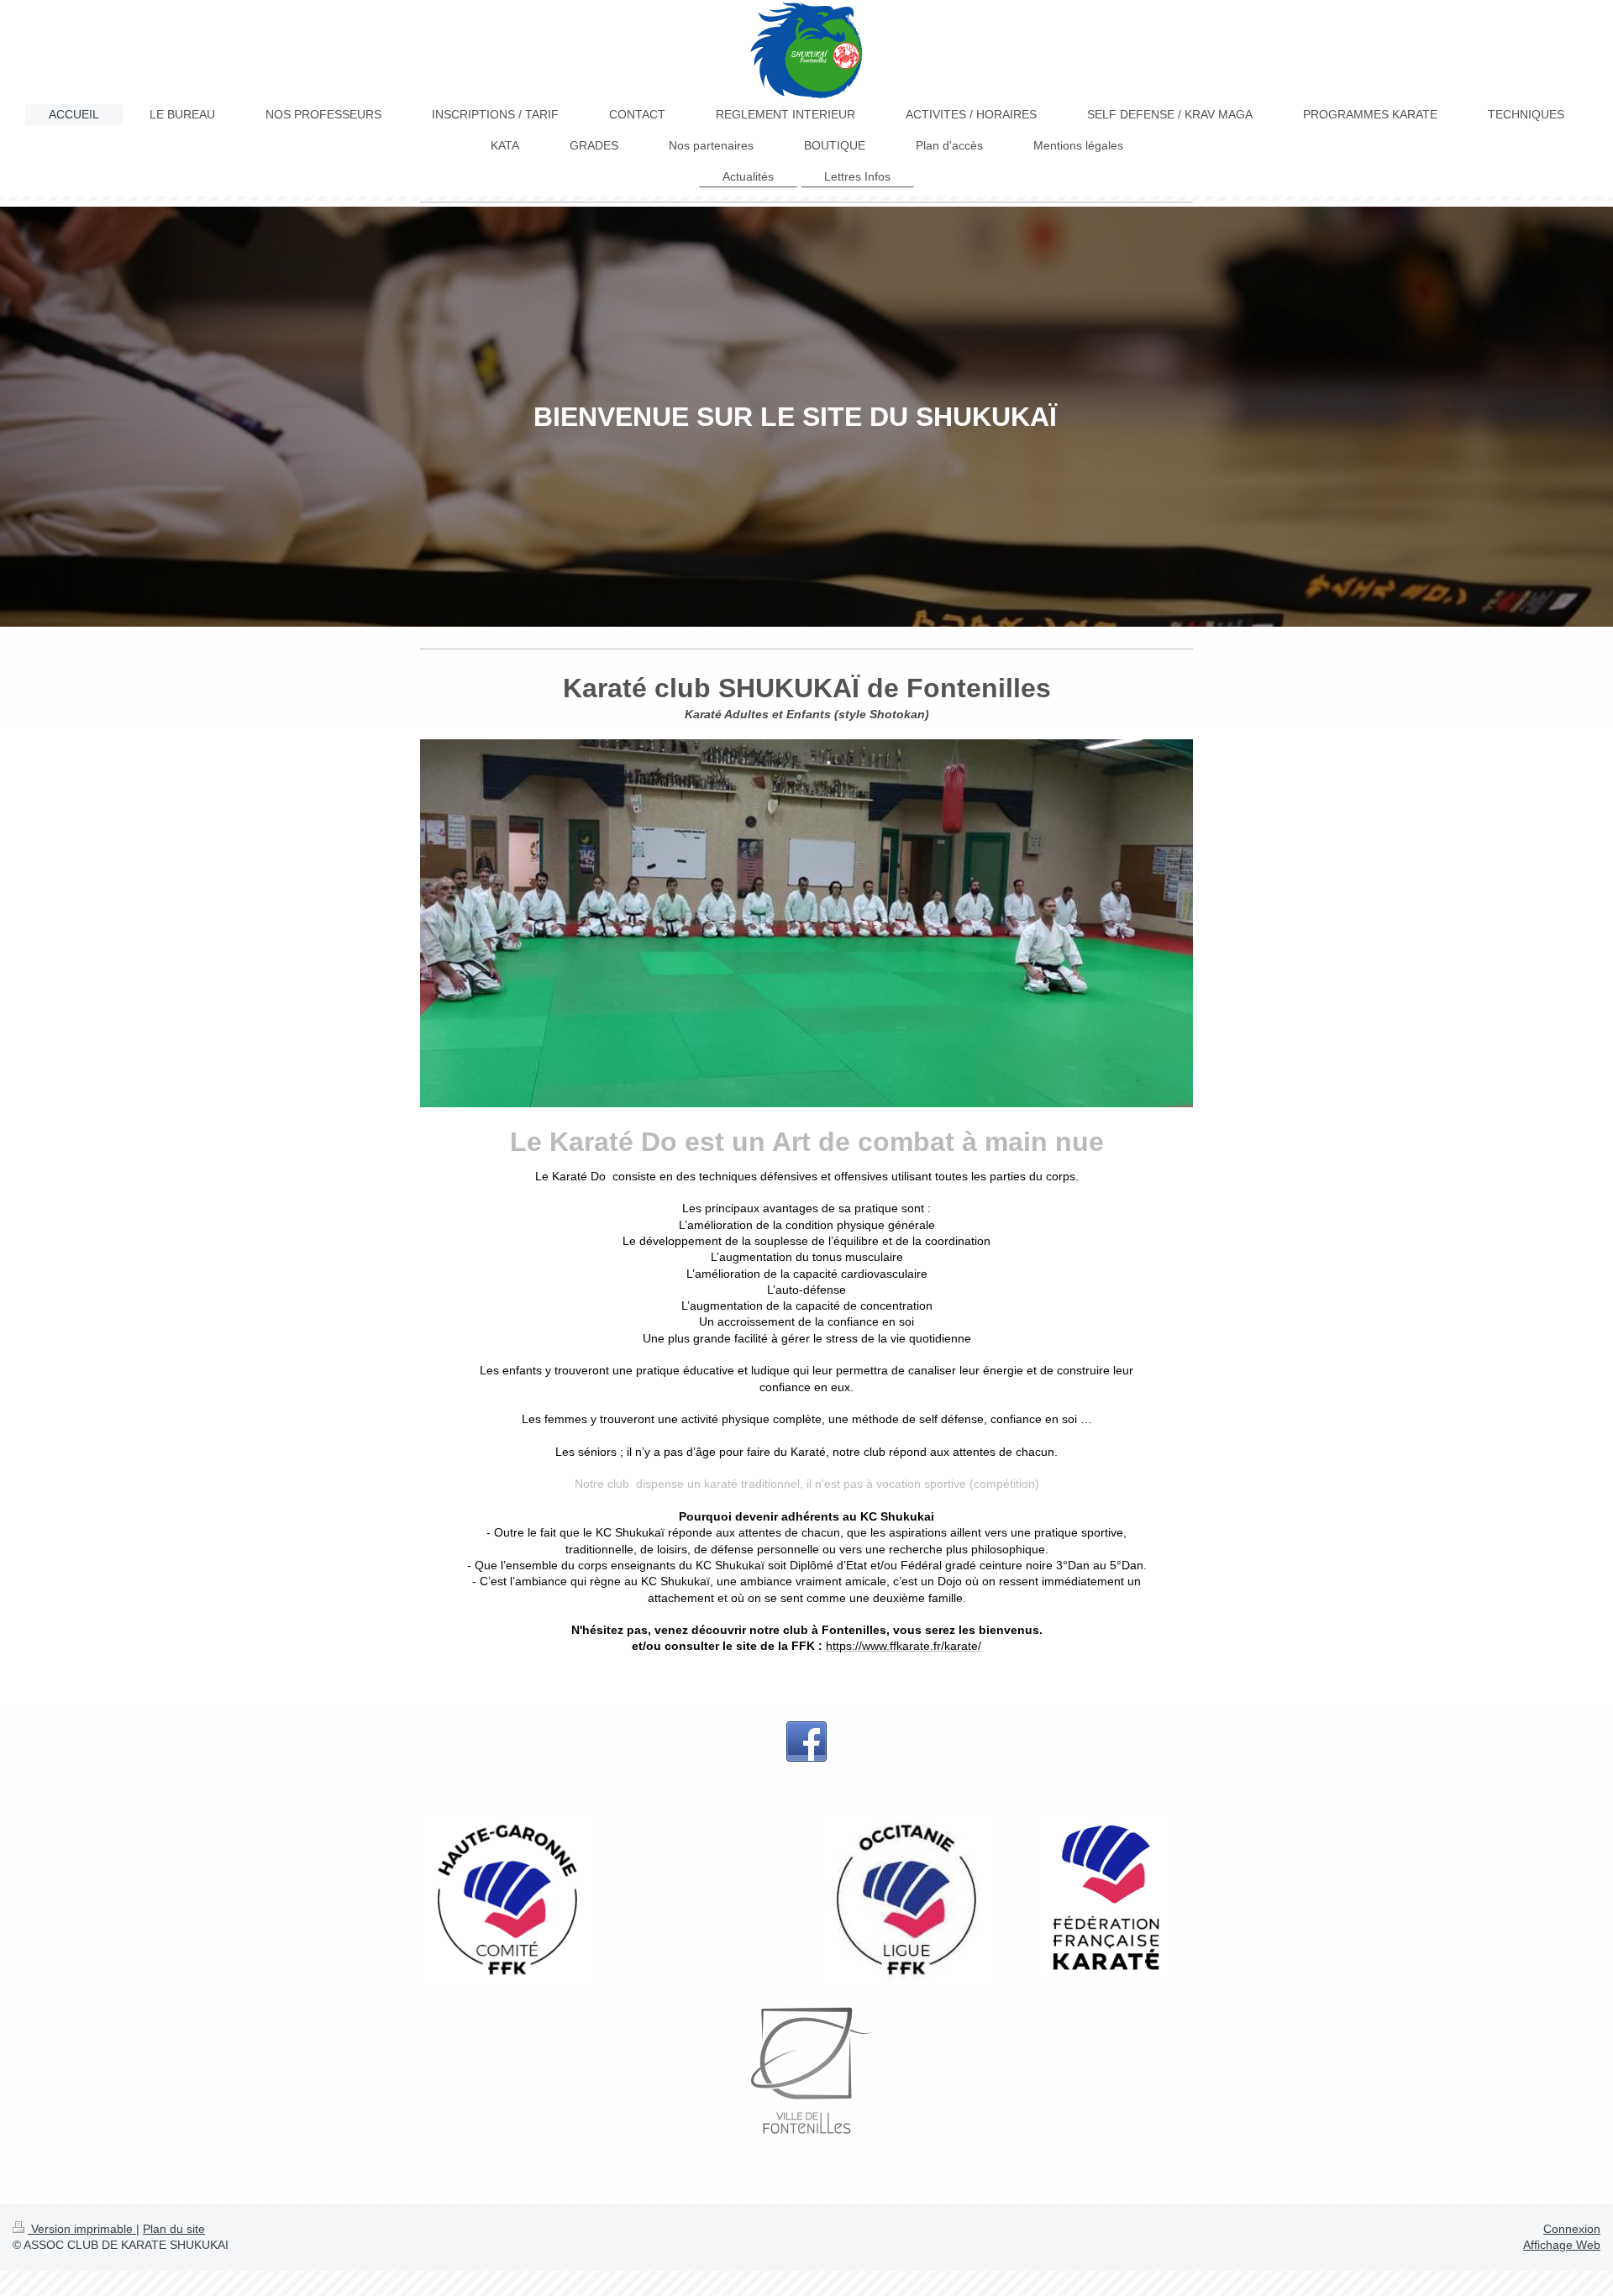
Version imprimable (82, 2229)
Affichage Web (1562, 2245)
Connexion (1572, 2229)
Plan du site (174, 2229)
